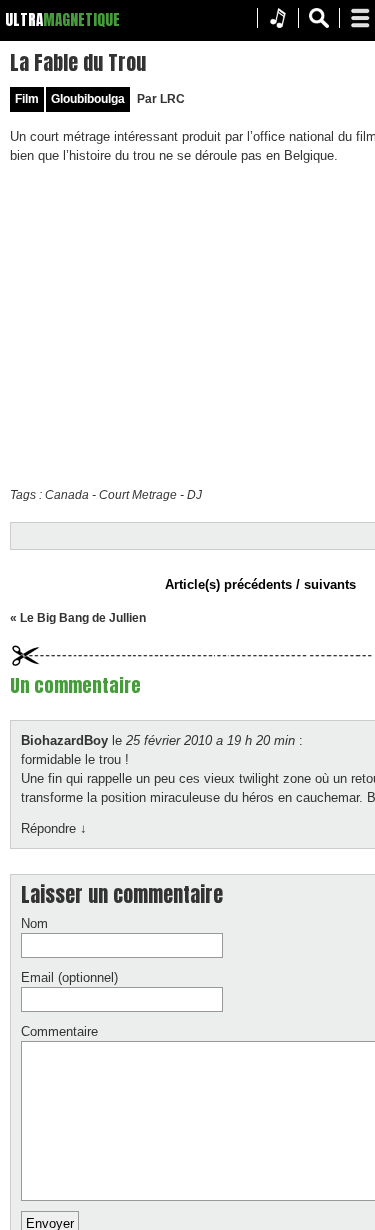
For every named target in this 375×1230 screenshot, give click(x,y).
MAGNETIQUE (81, 19)
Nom (34, 923)
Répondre (54, 828)
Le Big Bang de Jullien (83, 618)
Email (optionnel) (69, 977)
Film (27, 99)
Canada (67, 495)
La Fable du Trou (78, 62)
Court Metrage (138, 495)
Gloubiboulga (88, 99)
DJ (194, 495)
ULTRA (24, 19)
